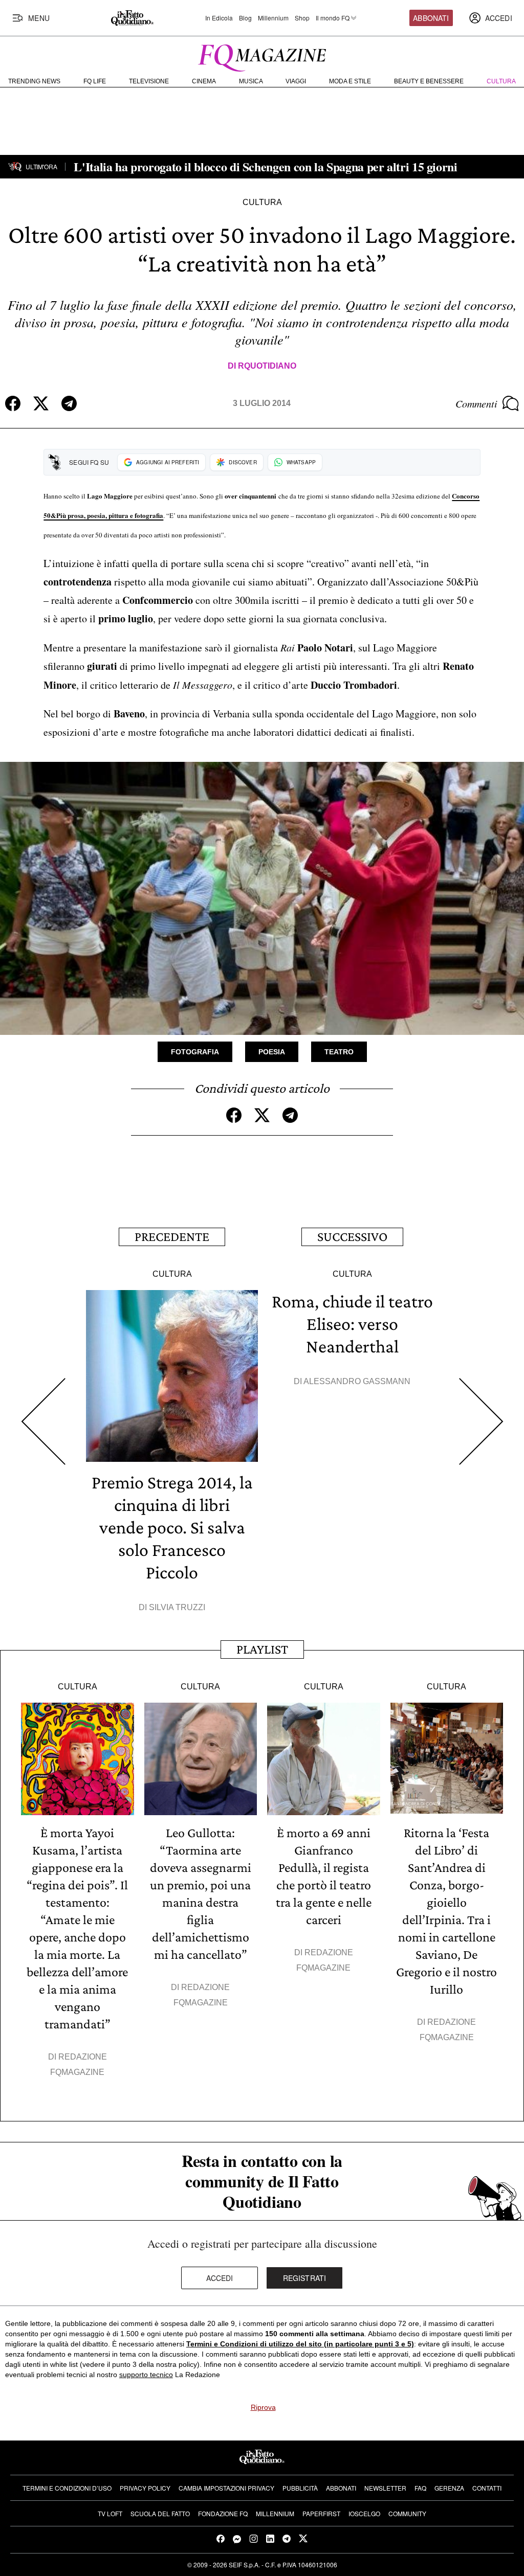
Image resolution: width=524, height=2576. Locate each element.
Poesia (272, 1052)
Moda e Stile (350, 81)
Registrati (305, 2278)
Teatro (339, 1052)
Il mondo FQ (333, 18)
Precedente (172, 1237)
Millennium (273, 18)
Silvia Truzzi (177, 1607)
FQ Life (95, 81)
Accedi (220, 2278)
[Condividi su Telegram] (69, 403)
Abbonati (431, 18)
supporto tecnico (146, 2375)
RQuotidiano (267, 366)
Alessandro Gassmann (357, 1381)
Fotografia (195, 1052)
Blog (245, 18)
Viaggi (296, 81)
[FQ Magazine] (262, 56)
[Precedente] (43, 1421)
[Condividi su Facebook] (13, 403)
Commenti (476, 403)
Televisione (149, 81)
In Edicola (219, 18)
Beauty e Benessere (429, 81)
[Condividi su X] (41, 403)
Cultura (501, 81)
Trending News (34, 81)
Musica (251, 81)
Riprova (263, 2407)
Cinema (204, 81)
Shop (302, 18)
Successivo (352, 1237)
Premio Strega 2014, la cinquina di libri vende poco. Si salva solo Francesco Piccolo (172, 1527)
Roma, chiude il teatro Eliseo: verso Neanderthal (352, 1324)
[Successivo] (481, 1421)
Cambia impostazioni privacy (226, 2488)
